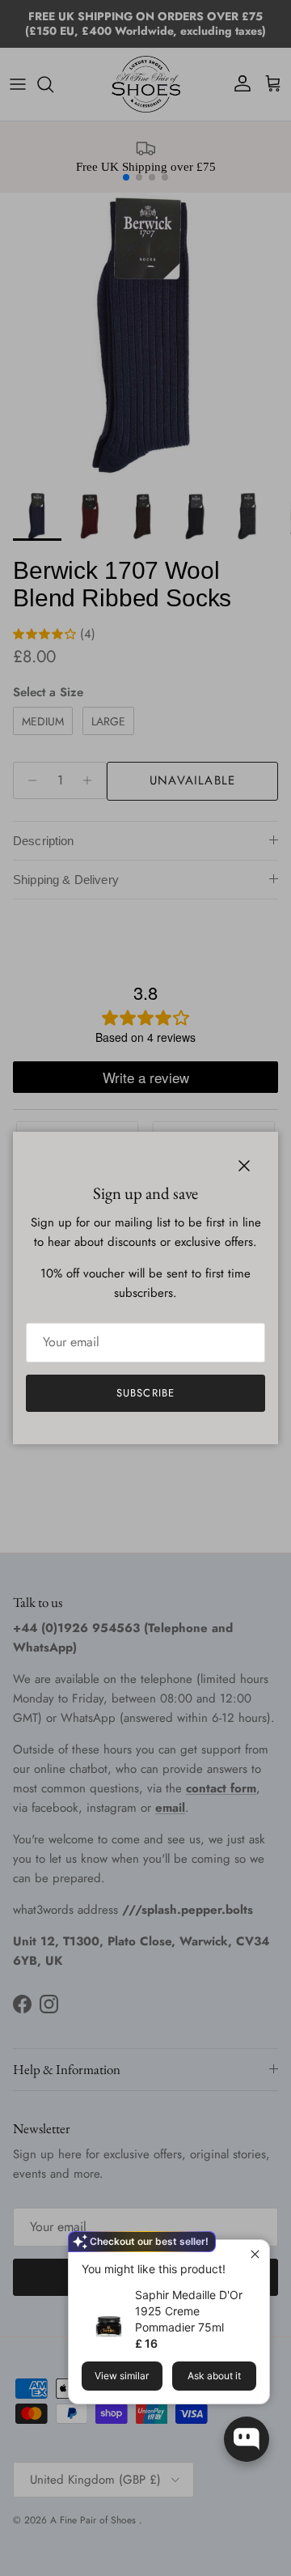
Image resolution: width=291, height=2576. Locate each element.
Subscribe (145, 1393)
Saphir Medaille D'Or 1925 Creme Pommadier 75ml (189, 2311)
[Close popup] (255, 2254)
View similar (122, 2376)
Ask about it (214, 2376)
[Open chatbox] (247, 2439)
